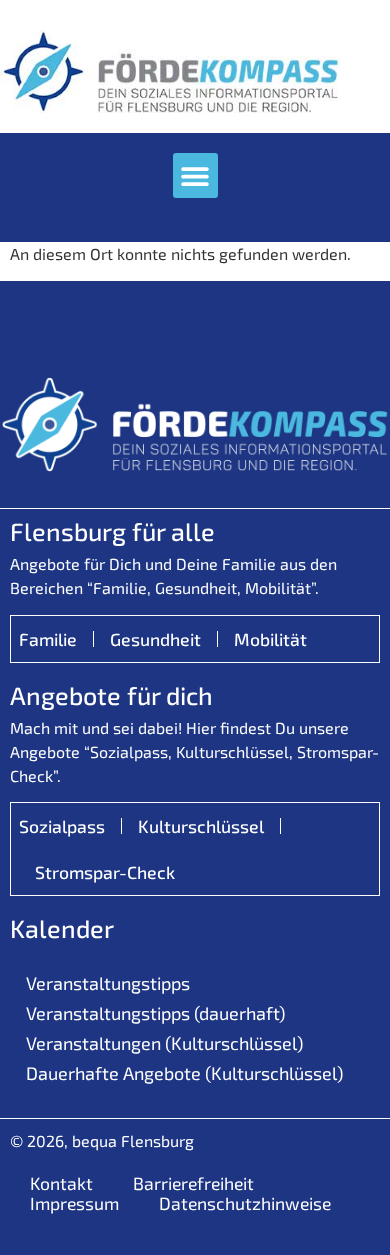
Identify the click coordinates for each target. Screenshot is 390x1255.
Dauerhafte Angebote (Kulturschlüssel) (184, 1073)
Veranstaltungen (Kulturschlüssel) (164, 1043)
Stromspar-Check (105, 872)
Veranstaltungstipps (108, 983)
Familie (48, 639)
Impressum (74, 1203)
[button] (195, 175)
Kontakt (61, 1183)
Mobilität (270, 639)
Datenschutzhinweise (245, 1203)
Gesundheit (155, 639)
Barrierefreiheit (193, 1183)
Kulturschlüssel (201, 826)
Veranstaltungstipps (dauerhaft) (155, 1013)
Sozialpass (62, 826)
